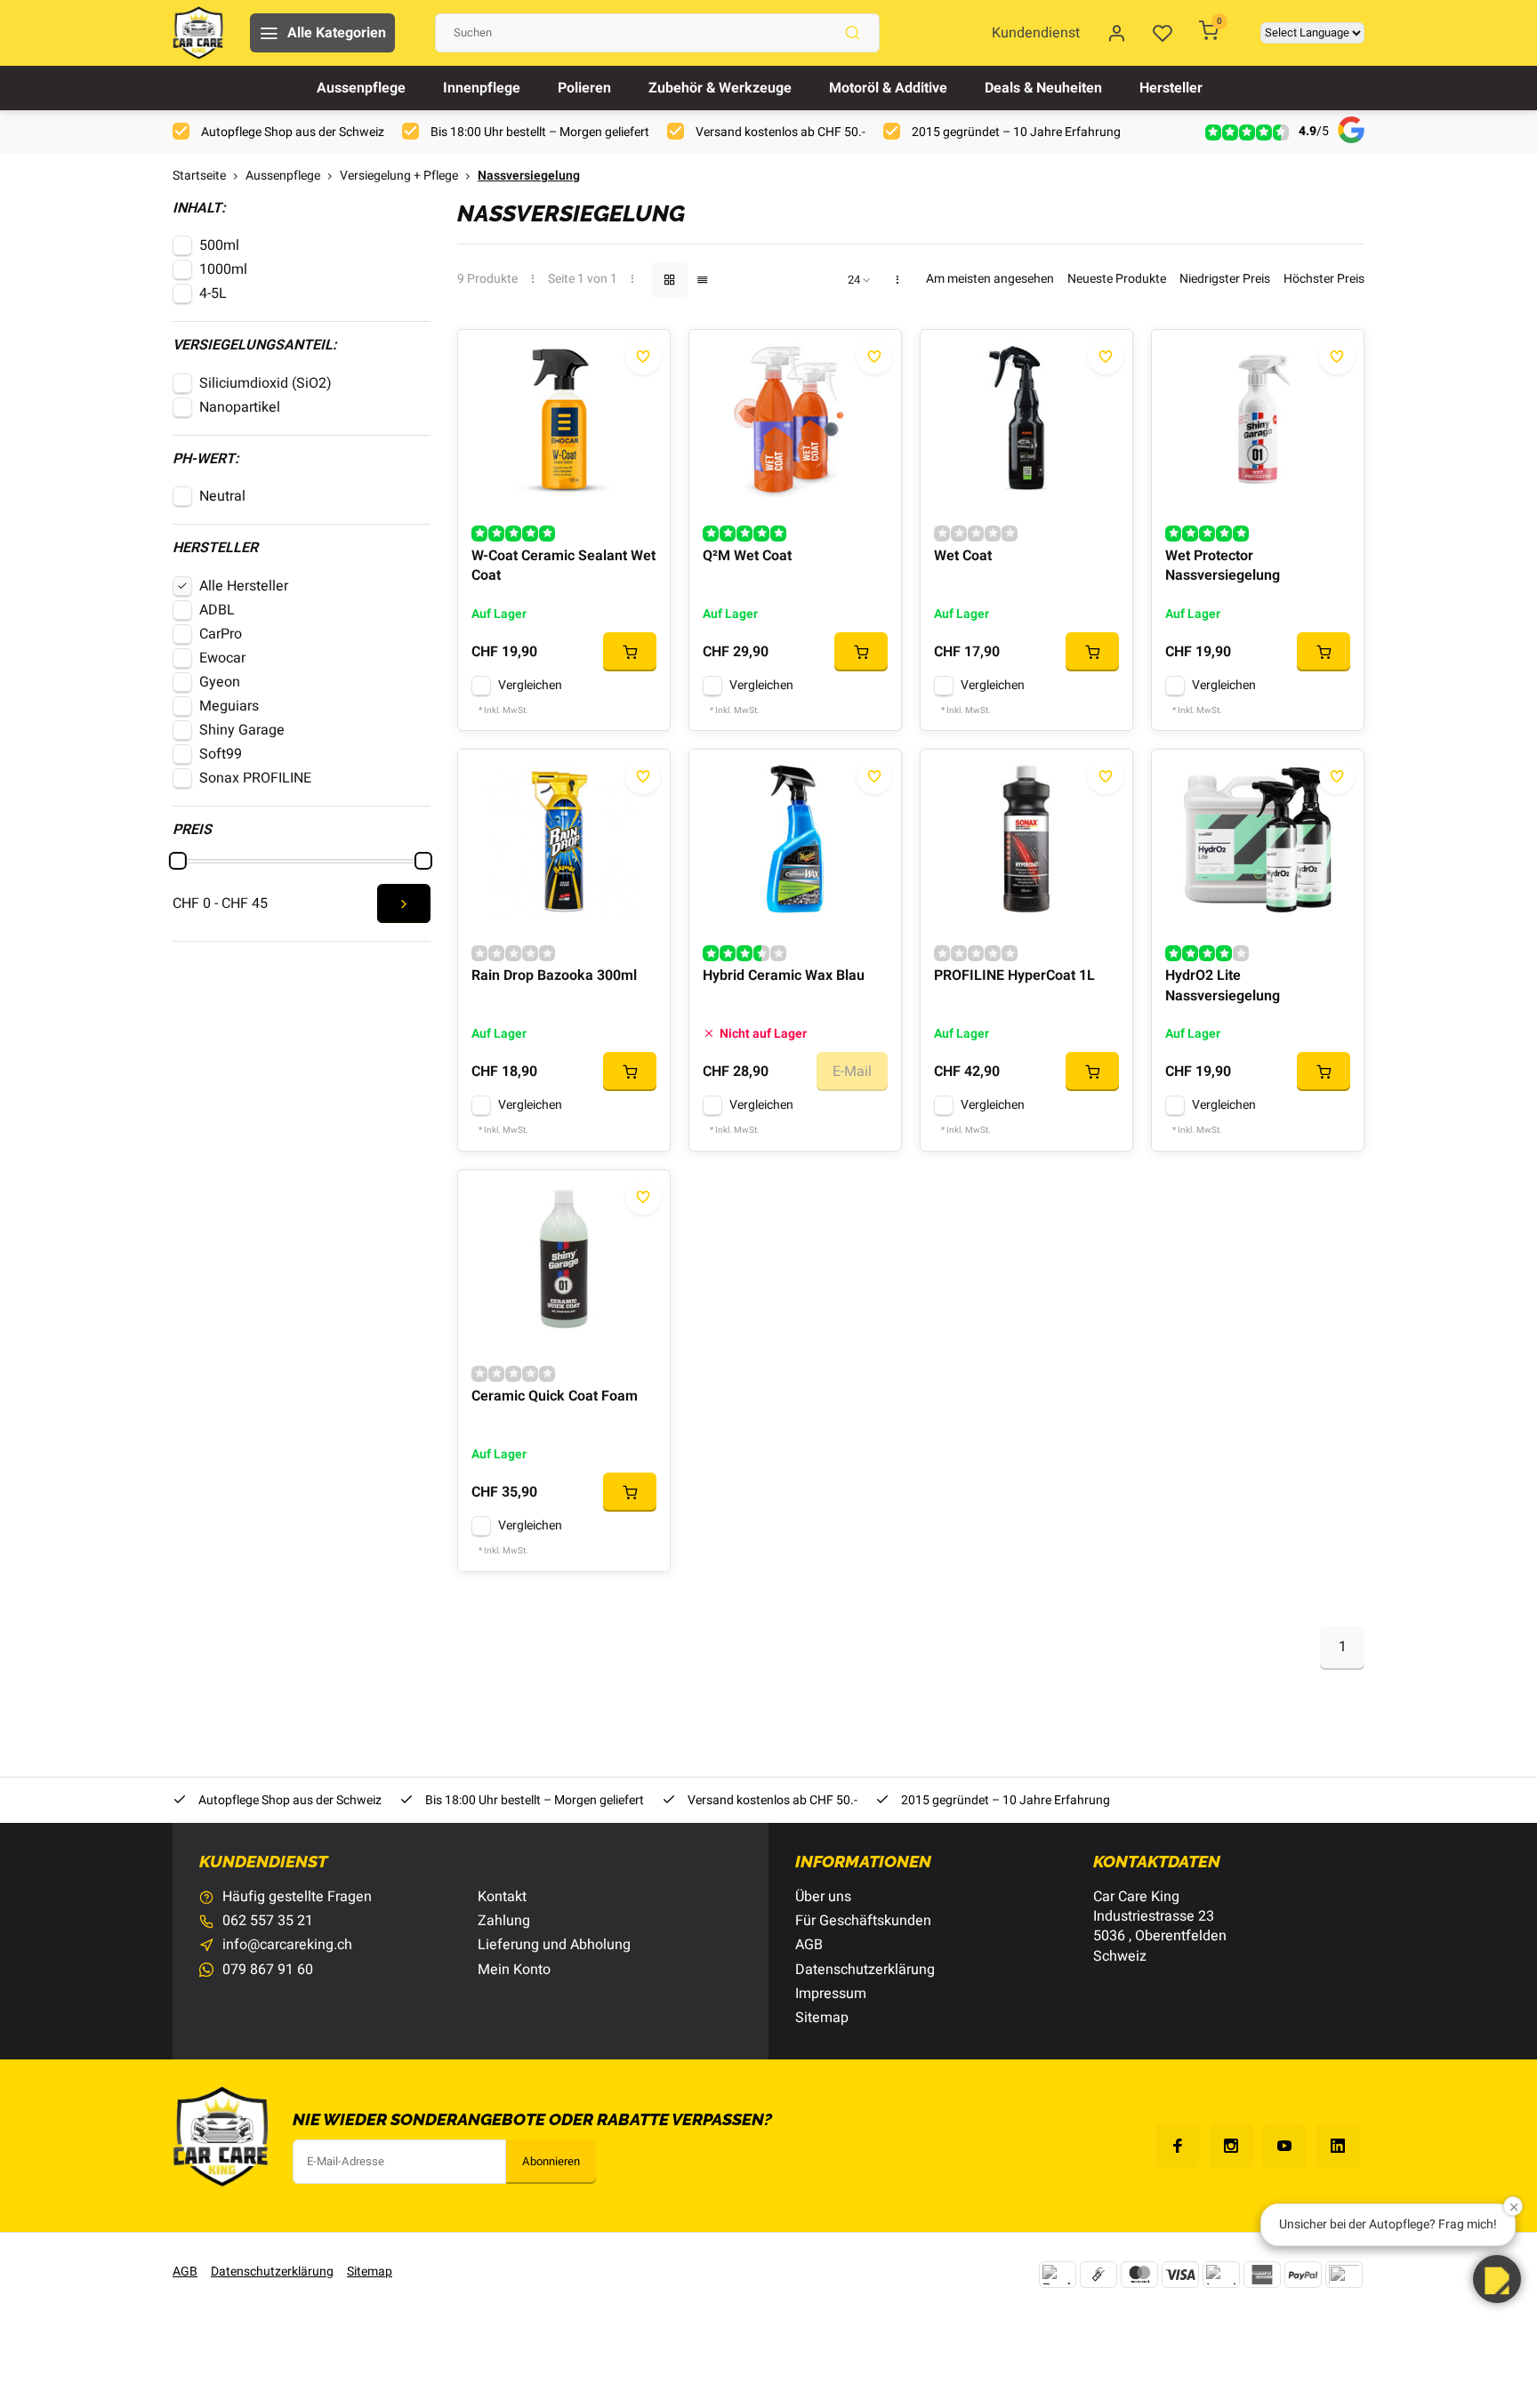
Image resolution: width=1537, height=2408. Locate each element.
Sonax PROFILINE (255, 778)
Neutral (222, 496)
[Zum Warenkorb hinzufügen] (630, 652)
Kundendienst (1036, 33)
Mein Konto (514, 1970)
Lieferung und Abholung (554, 1945)
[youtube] (1284, 2146)
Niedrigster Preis (1225, 280)
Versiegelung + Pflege (399, 177)
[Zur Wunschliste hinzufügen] (643, 357)
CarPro (221, 634)
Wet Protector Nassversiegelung (1223, 566)
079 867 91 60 (268, 1970)
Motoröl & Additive (888, 88)
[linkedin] (1338, 2146)
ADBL (217, 610)
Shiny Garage (242, 730)
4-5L (213, 293)
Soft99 (221, 754)
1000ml (223, 269)
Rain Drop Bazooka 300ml (554, 976)
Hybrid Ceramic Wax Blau (784, 976)
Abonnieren (551, 2162)
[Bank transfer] (1058, 2275)
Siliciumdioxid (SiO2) (266, 383)
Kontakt (502, 1897)
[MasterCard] (1139, 2275)
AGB (809, 1945)
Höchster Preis (1324, 280)
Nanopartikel (240, 407)
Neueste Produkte (1117, 280)
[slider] (178, 861)
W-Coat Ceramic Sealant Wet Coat (563, 566)
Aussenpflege (361, 88)
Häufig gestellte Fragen (297, 1897)
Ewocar (222, 658)
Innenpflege (482, 88)
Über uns (823, 1897)
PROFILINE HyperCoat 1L (1014, 976)
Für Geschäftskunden (863, 1921)
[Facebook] (1178, 2146)
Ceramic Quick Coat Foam (555, 1397)
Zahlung (504, 1921)
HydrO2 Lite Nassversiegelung (1223, 986)
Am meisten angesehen (990, 280)
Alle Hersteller (244, 586)
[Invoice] (1221, 2275)
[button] (1497, 2279)
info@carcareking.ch (287, 1945)
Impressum (831, 1994)
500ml (219, 245)
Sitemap (822, 2018)
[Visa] (1180, 2275)
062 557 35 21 (268, 1921)
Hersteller (1171, 88)
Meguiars (229, 706)
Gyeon (220, 682)
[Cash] (1098, 2275)
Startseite (199, 177)
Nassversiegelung (529, 177)
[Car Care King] (198, 33)
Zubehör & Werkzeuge (720, 88)
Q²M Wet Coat (747, 556)
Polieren (584, 88)
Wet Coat (963, 556)
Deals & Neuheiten (1043, 88)
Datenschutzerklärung (865, 1970)
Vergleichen (530, 686)
